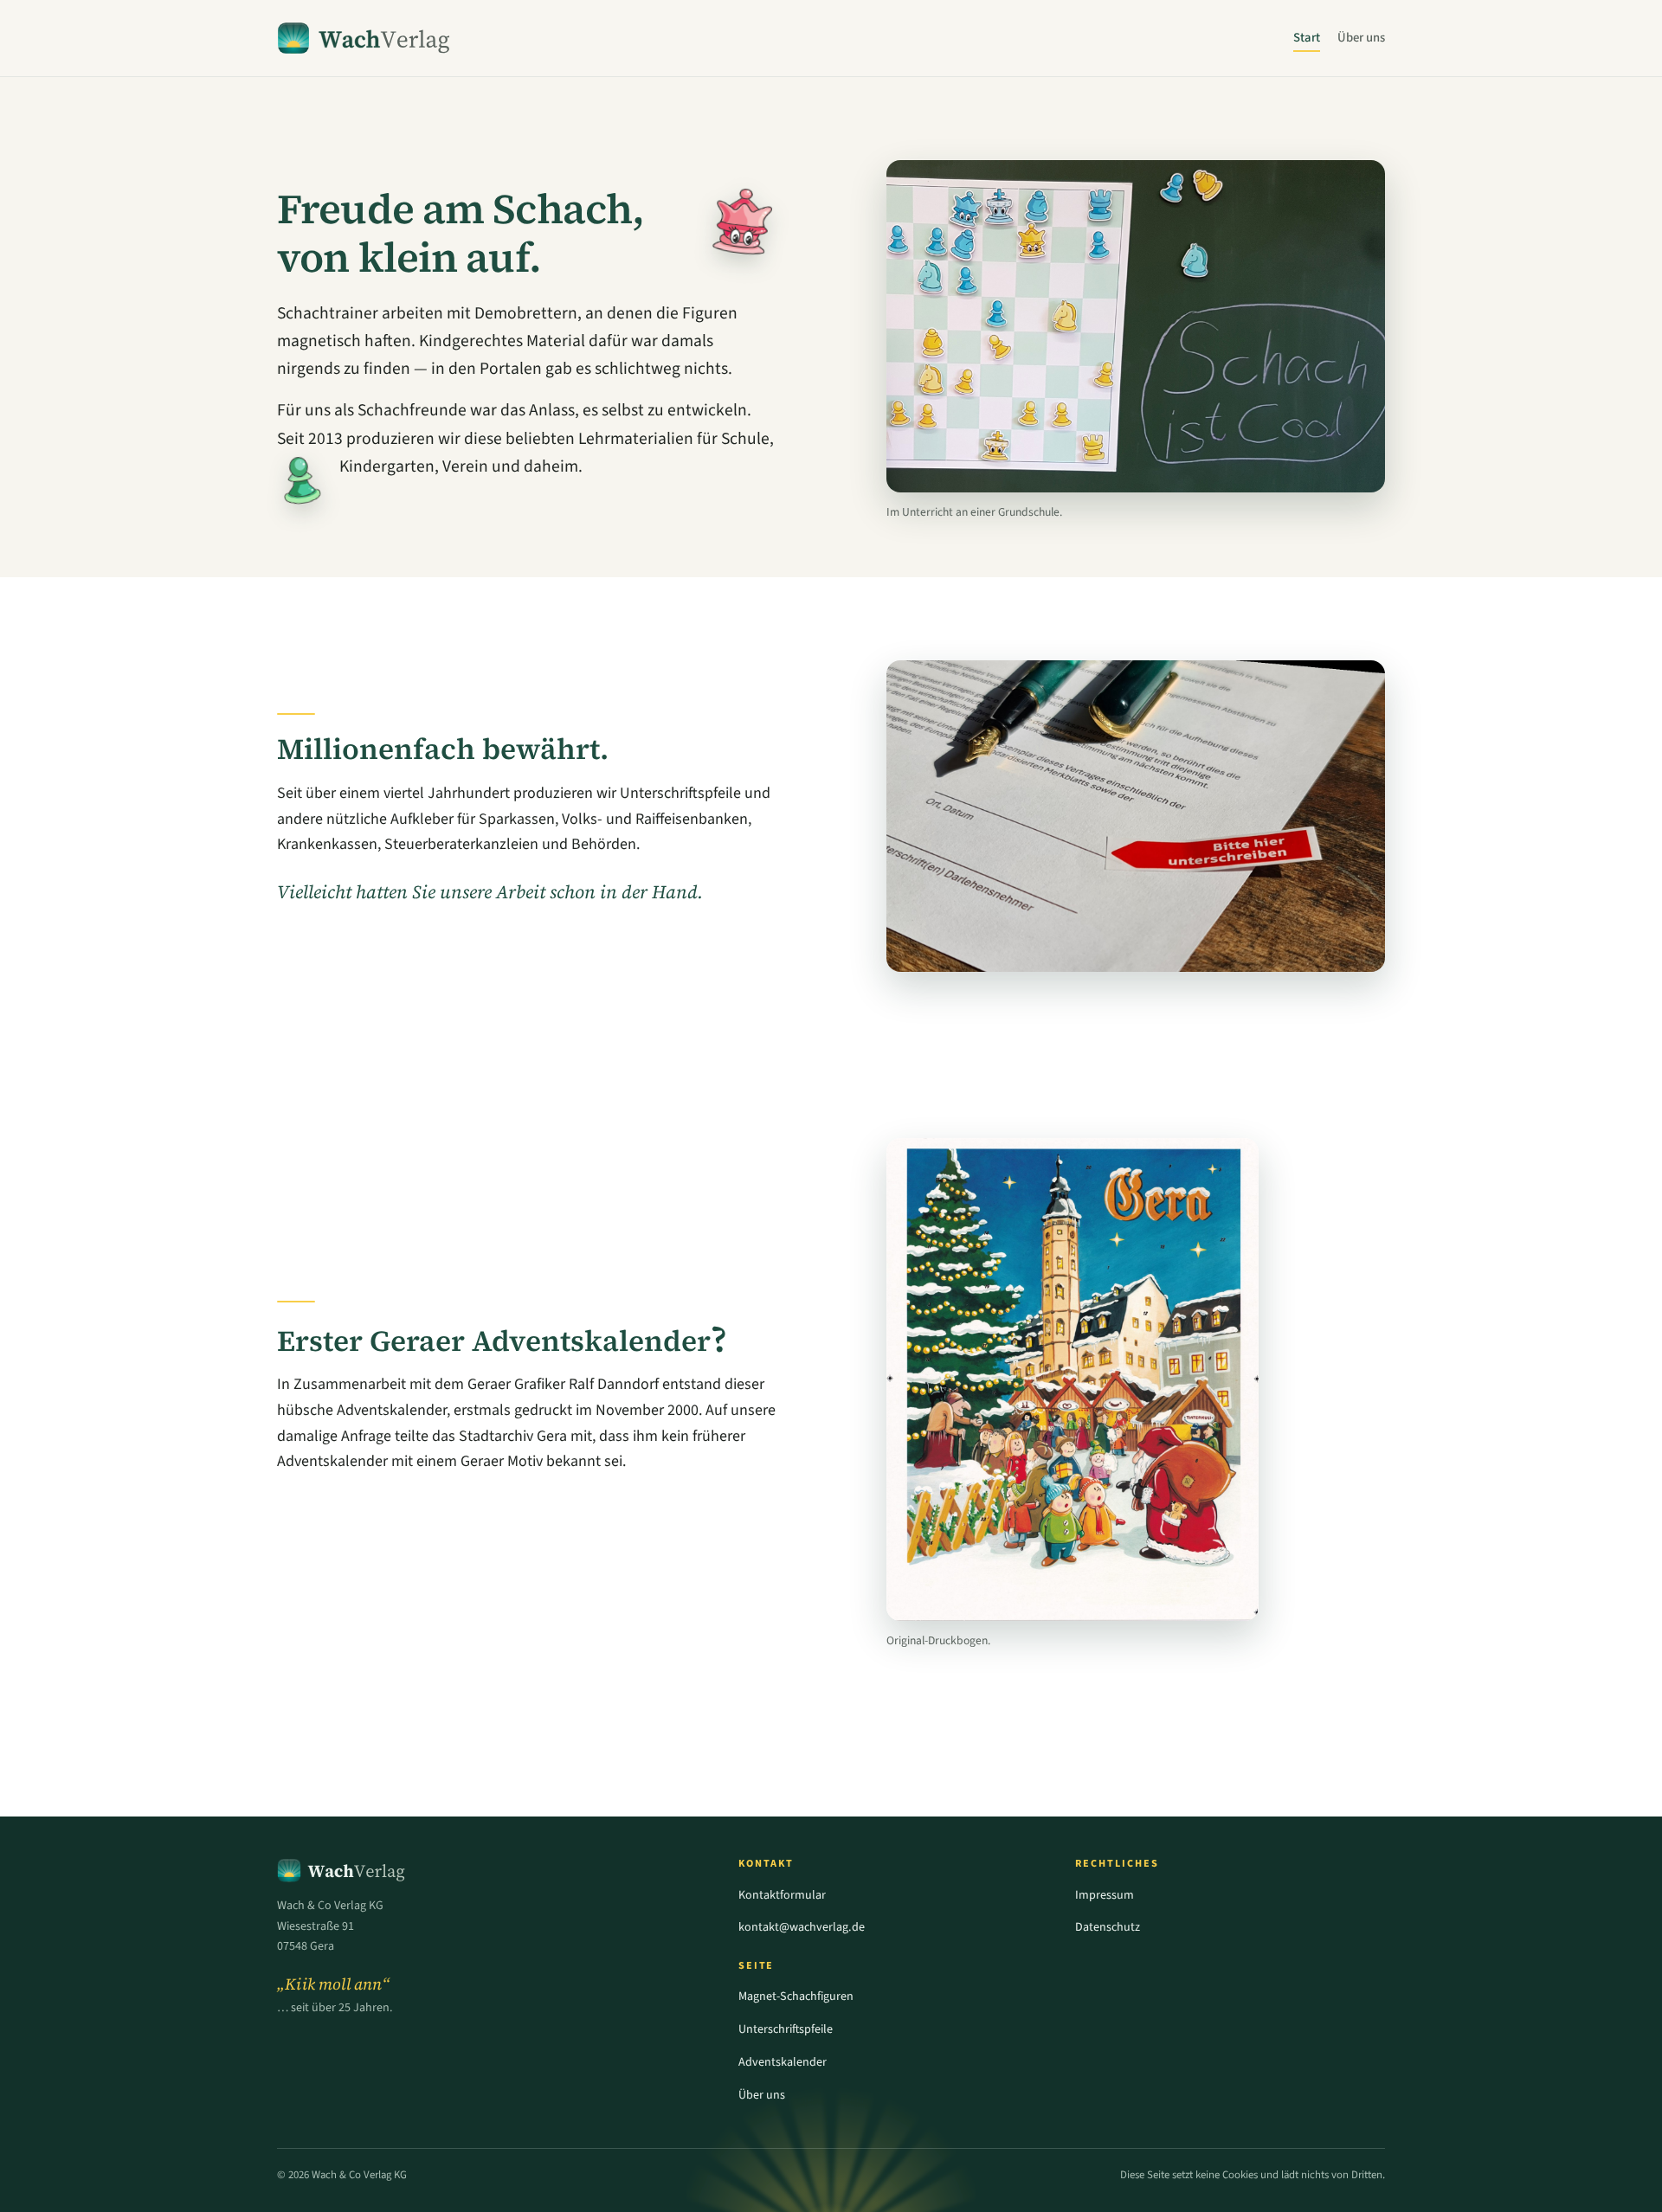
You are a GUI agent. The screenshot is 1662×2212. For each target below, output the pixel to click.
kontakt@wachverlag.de (802, 1927)
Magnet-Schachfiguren (796, 1997)
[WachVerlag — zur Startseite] (365, 38)
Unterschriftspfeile (786, 2029)
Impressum (1105, 1895)
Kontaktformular (782, 1895)
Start (1307, 38)
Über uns (1361, 38)
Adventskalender (783, 2062)
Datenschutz (1108, 1927)
